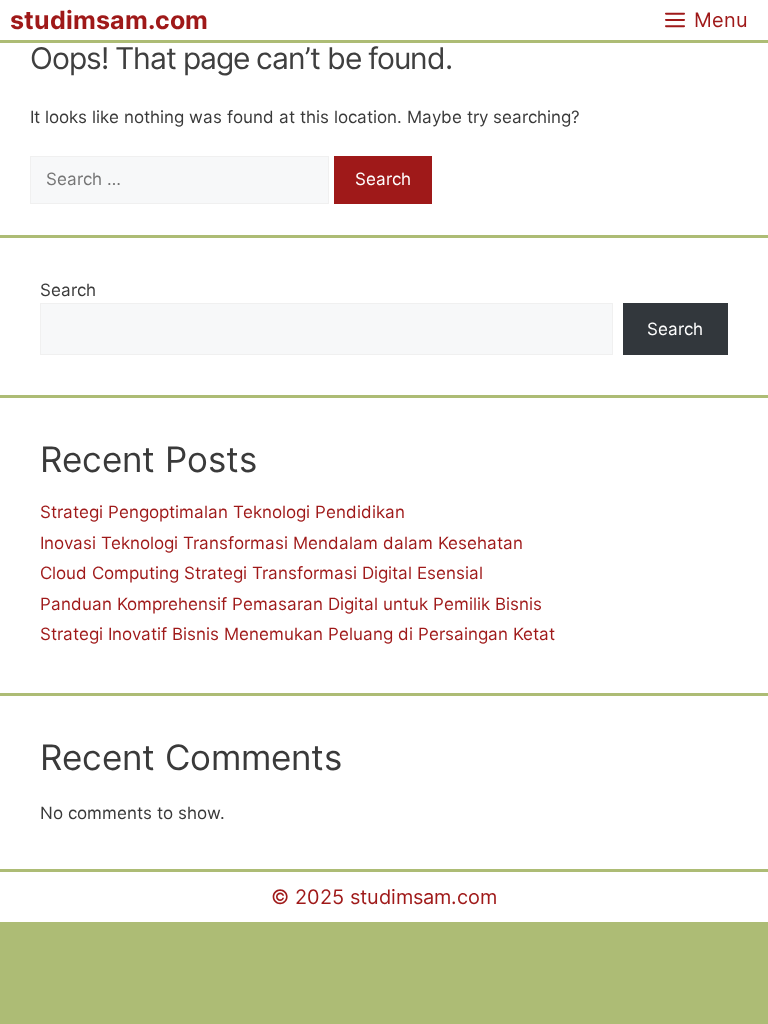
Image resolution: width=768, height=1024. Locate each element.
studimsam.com (109, 20)
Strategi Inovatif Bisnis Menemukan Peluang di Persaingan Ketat (297, 634)
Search (68, 290)
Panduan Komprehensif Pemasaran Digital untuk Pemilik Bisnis (291, 604)
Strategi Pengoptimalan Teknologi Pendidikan (222, 512)
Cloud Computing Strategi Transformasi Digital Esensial (261, 573)
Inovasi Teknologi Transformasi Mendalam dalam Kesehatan (281, 543)
